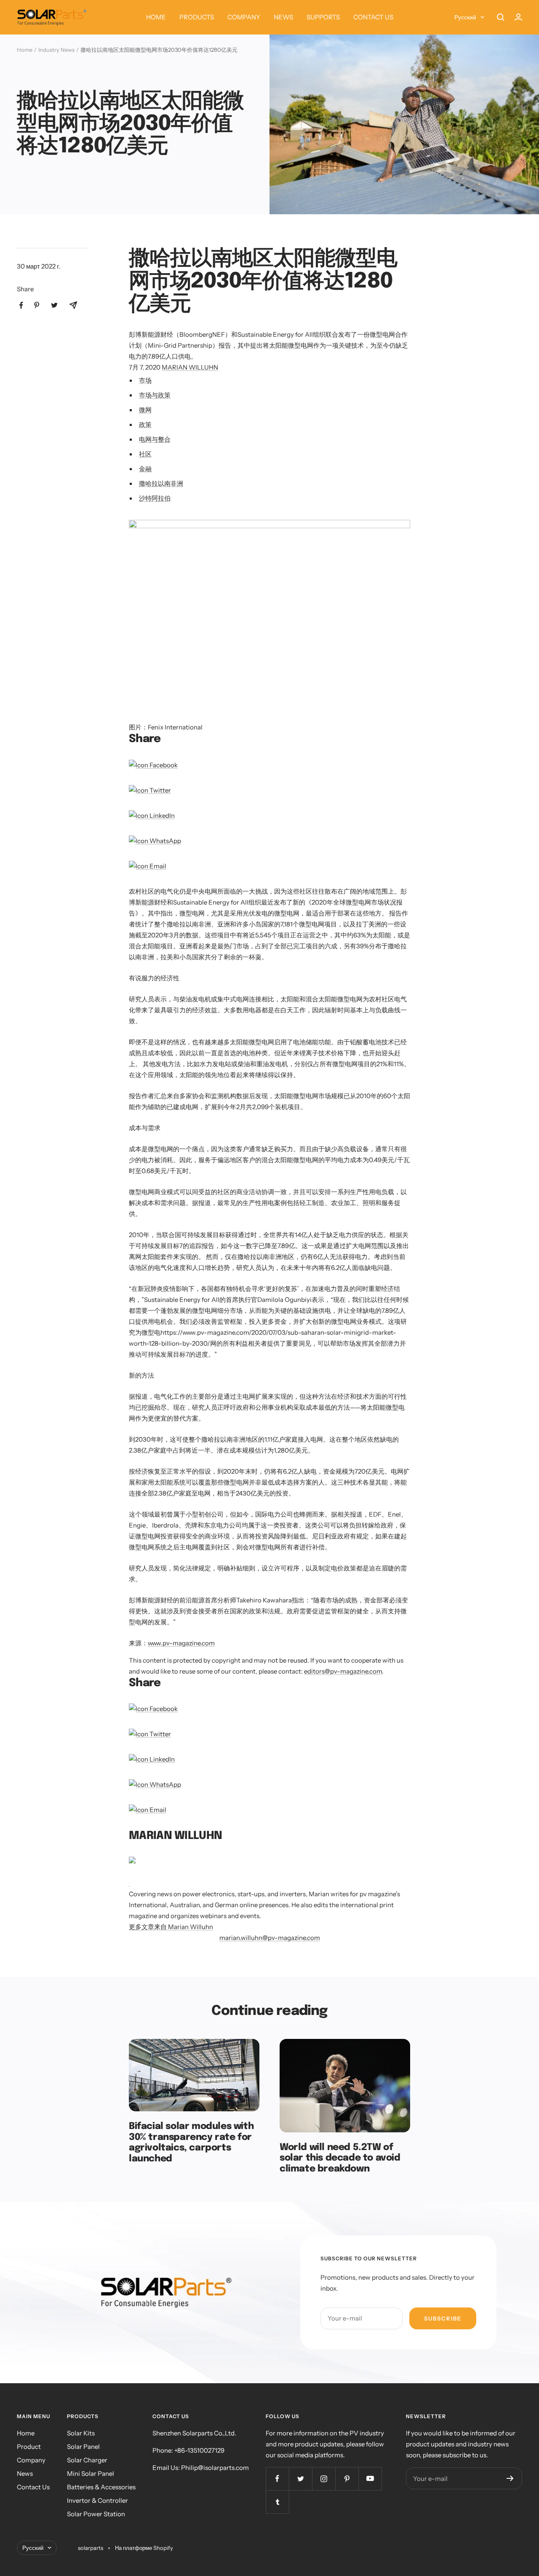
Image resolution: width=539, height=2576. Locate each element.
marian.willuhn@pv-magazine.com (270, 1938)
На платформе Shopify (144, 2548)
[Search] (501, 17)
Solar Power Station (96, 2514)
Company (31, 2460)
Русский (465, 17)
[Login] (518, 17)
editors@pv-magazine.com (343, 1671)
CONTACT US (373, 17)
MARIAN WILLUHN (190, 367)
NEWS (283, 17)
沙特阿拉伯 (155, 498)
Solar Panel (83, 2447)
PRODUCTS (197, 17)
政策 (145, 424)
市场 (145, 380)
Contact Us (33, 2487)
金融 (145, 469)
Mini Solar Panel (91, 2474)
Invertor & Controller (97, 2500)
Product (29, 2447)
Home (25, 50)
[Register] (510, 2478)
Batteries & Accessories (101, 2487)
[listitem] (21, 305)
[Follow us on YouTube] (370, 2479)
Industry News (56, 50)
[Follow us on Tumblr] (277, 2502)
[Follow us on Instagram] (324, 2479)
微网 (145, 410)
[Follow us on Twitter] (300, 2479)
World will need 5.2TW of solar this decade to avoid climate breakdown (340, 2158)
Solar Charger (87, 2460)
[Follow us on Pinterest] (347, 2479)
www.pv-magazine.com (181, 1643)
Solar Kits (81, 2433)
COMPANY (244, 17)
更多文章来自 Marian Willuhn (171, 1927)
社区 (145, 454)
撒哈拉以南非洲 (161, 483)
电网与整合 (155, 439)
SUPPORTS (323, 17)
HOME (156, 17)
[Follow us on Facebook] (277, 2479)
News (25, 2474)
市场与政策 (155, 395)
